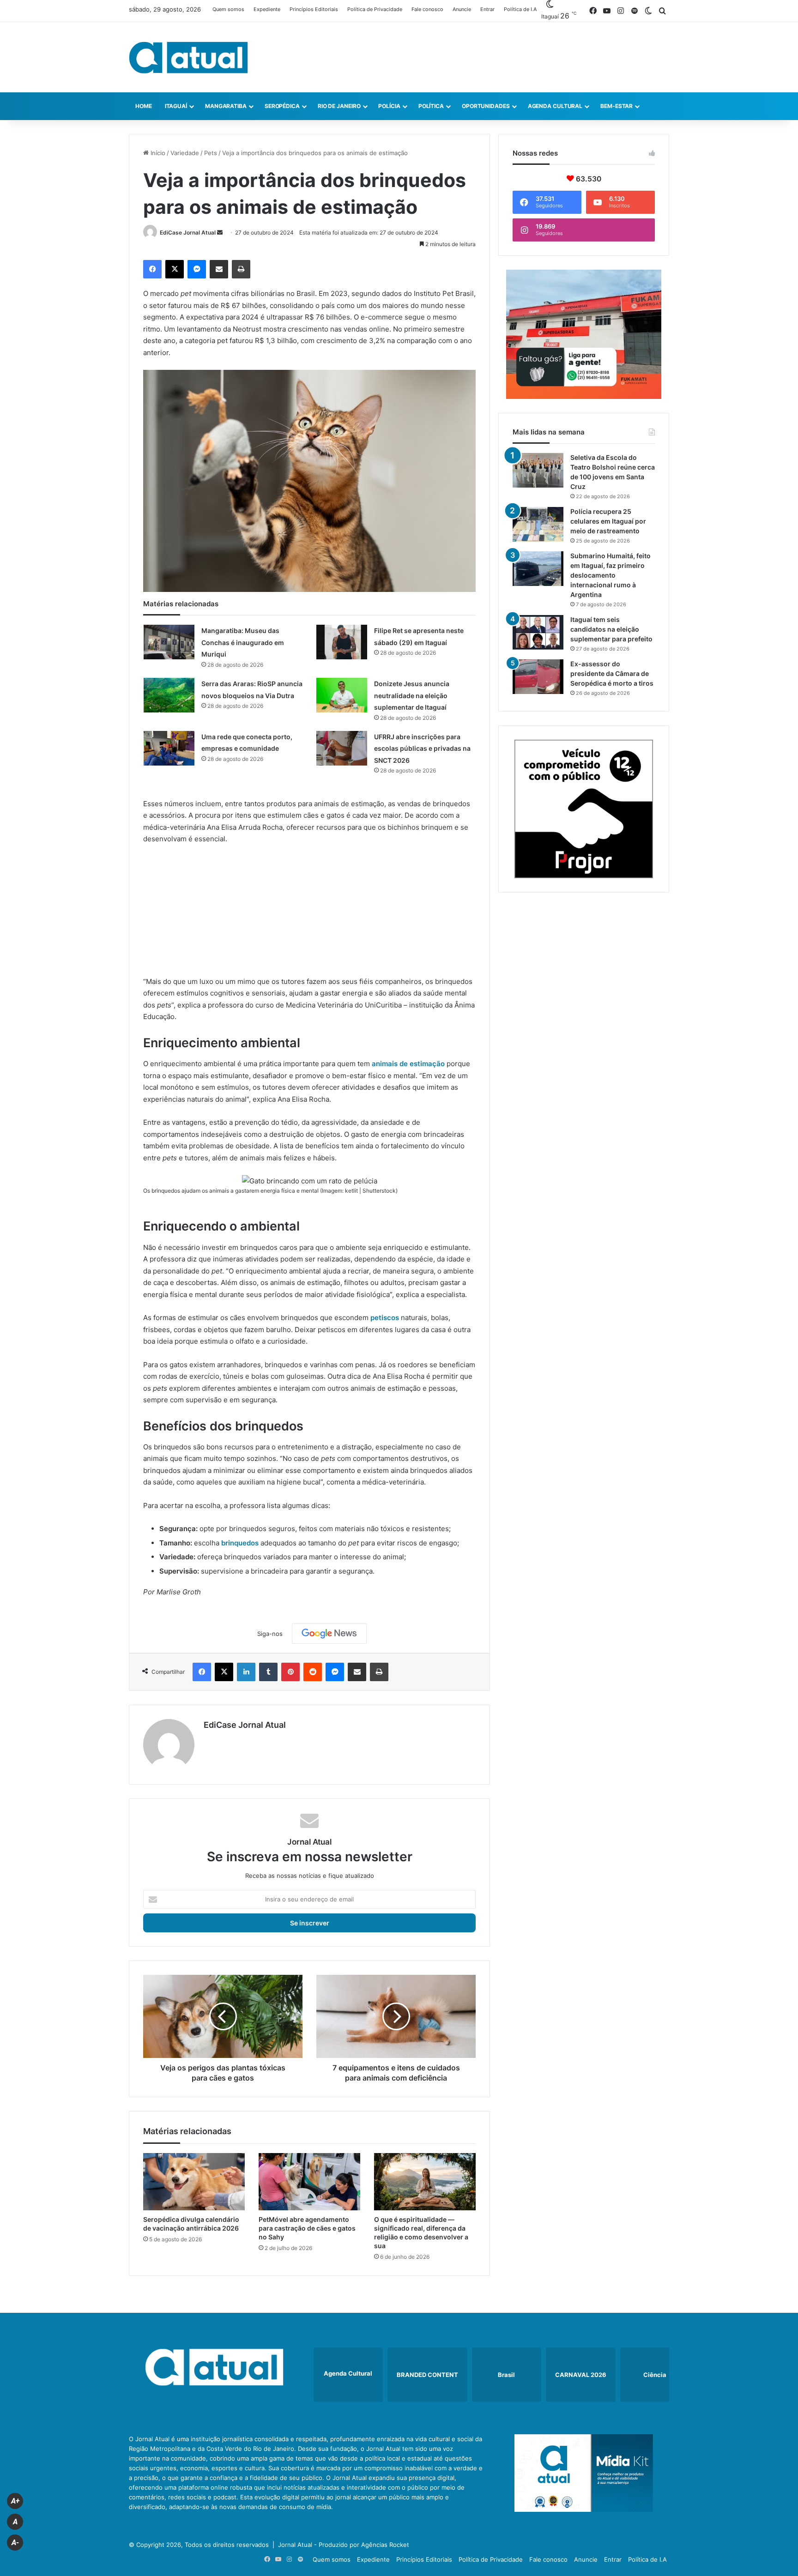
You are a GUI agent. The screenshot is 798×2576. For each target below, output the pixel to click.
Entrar (487, 9)
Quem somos (228, 9)
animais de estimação (409, 1064)
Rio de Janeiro (339, 106)
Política (431, 106)
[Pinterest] (290, 1672)
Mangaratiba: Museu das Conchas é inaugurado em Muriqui (243, 642)
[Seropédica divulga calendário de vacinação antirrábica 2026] (194, 2182)
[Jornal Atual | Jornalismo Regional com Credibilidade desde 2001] (188, 57)
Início (157, 153)
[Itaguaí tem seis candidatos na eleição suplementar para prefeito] (538, 632)
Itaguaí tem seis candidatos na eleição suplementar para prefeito (611, 629)
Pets (211, 153)
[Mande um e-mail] (220, 232)
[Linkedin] (246, 1672)
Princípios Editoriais (314, 9)
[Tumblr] (268, 1672)
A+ (15, 2501)
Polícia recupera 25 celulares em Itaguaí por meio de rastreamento (608, 521)
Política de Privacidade (375, 9)
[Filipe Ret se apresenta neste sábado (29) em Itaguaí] (342, 642)
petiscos (384, 1318)
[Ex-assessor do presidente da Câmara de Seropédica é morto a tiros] (538, 677)
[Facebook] (152, 269)
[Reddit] (313, 1672)
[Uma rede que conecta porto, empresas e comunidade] (169, 748)
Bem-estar (617, 106)
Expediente (267, 9)
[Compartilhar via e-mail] (219, 269)
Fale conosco (427, 9)
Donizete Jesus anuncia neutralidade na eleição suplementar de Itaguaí (412, 695)
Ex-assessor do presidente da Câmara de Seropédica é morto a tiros (612, 673)
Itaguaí (176, 106)
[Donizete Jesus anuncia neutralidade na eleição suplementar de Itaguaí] (342, 695)
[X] (175, 269)
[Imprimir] (241, 269)
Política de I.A (520, 9)
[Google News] (329, 1634)
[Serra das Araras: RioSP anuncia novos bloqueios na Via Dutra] (169, 695)
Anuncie (462, 9)
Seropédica (282, 106)
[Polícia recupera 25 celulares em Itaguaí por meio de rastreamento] (538, 524)
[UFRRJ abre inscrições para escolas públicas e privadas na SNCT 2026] (342, 748)
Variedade (185, 153)
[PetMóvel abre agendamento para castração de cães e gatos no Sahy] (309, 2182)
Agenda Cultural (555, 106)
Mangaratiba (226, 106)
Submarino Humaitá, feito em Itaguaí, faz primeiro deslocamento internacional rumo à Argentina (611, 575)
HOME (144, 106)
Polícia (389, 106)
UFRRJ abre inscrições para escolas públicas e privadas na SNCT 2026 (422, 748)
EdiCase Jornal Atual (188, 232)
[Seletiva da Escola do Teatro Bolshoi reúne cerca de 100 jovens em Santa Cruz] (538, 470)
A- (15, 2543)
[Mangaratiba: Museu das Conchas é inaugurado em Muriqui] (169, 642)
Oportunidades (486, 106)
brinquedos (240, 1543)
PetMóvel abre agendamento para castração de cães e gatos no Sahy (307, 2228)
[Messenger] (197, 269)
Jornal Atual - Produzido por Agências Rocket (344, 2545)
